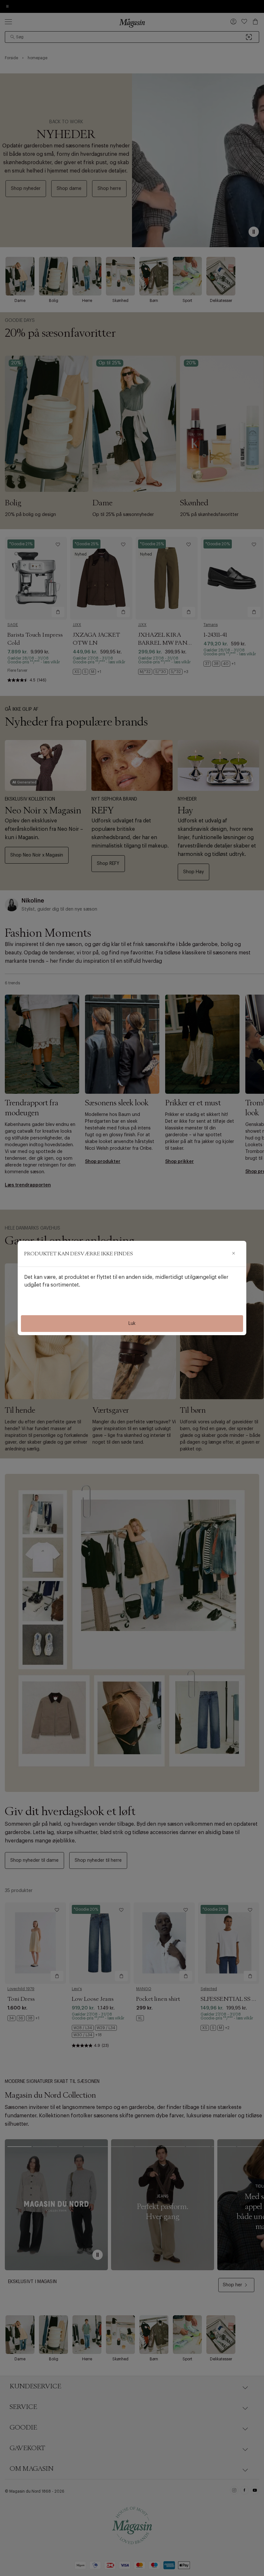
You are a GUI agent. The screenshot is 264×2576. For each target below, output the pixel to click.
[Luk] (233, 1254)
